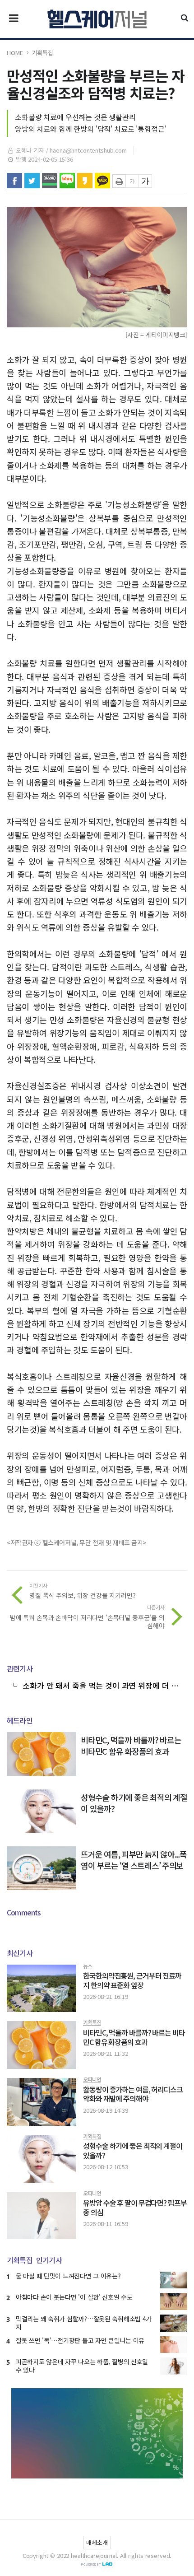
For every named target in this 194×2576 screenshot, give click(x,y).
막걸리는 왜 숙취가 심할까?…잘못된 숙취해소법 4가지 (84, 2323)
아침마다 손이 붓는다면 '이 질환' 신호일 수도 (74, 2297)
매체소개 (97, 2542)
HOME (15, 53)
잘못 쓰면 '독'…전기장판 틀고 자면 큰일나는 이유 (80, 2340)
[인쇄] (119, 181)
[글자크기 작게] (132, 181)
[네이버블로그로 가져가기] (67, 181)
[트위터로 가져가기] (32, 181)
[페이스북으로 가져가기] (14, 181)
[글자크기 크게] (145, 181)
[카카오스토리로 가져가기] (85, 181)
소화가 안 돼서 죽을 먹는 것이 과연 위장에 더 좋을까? (100, 1685)
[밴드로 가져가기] (50, 181)
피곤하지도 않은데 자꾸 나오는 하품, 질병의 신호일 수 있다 (82, 2366)
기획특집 (42, 53)
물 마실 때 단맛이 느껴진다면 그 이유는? (68, 2276)
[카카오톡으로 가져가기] (102, 181)
